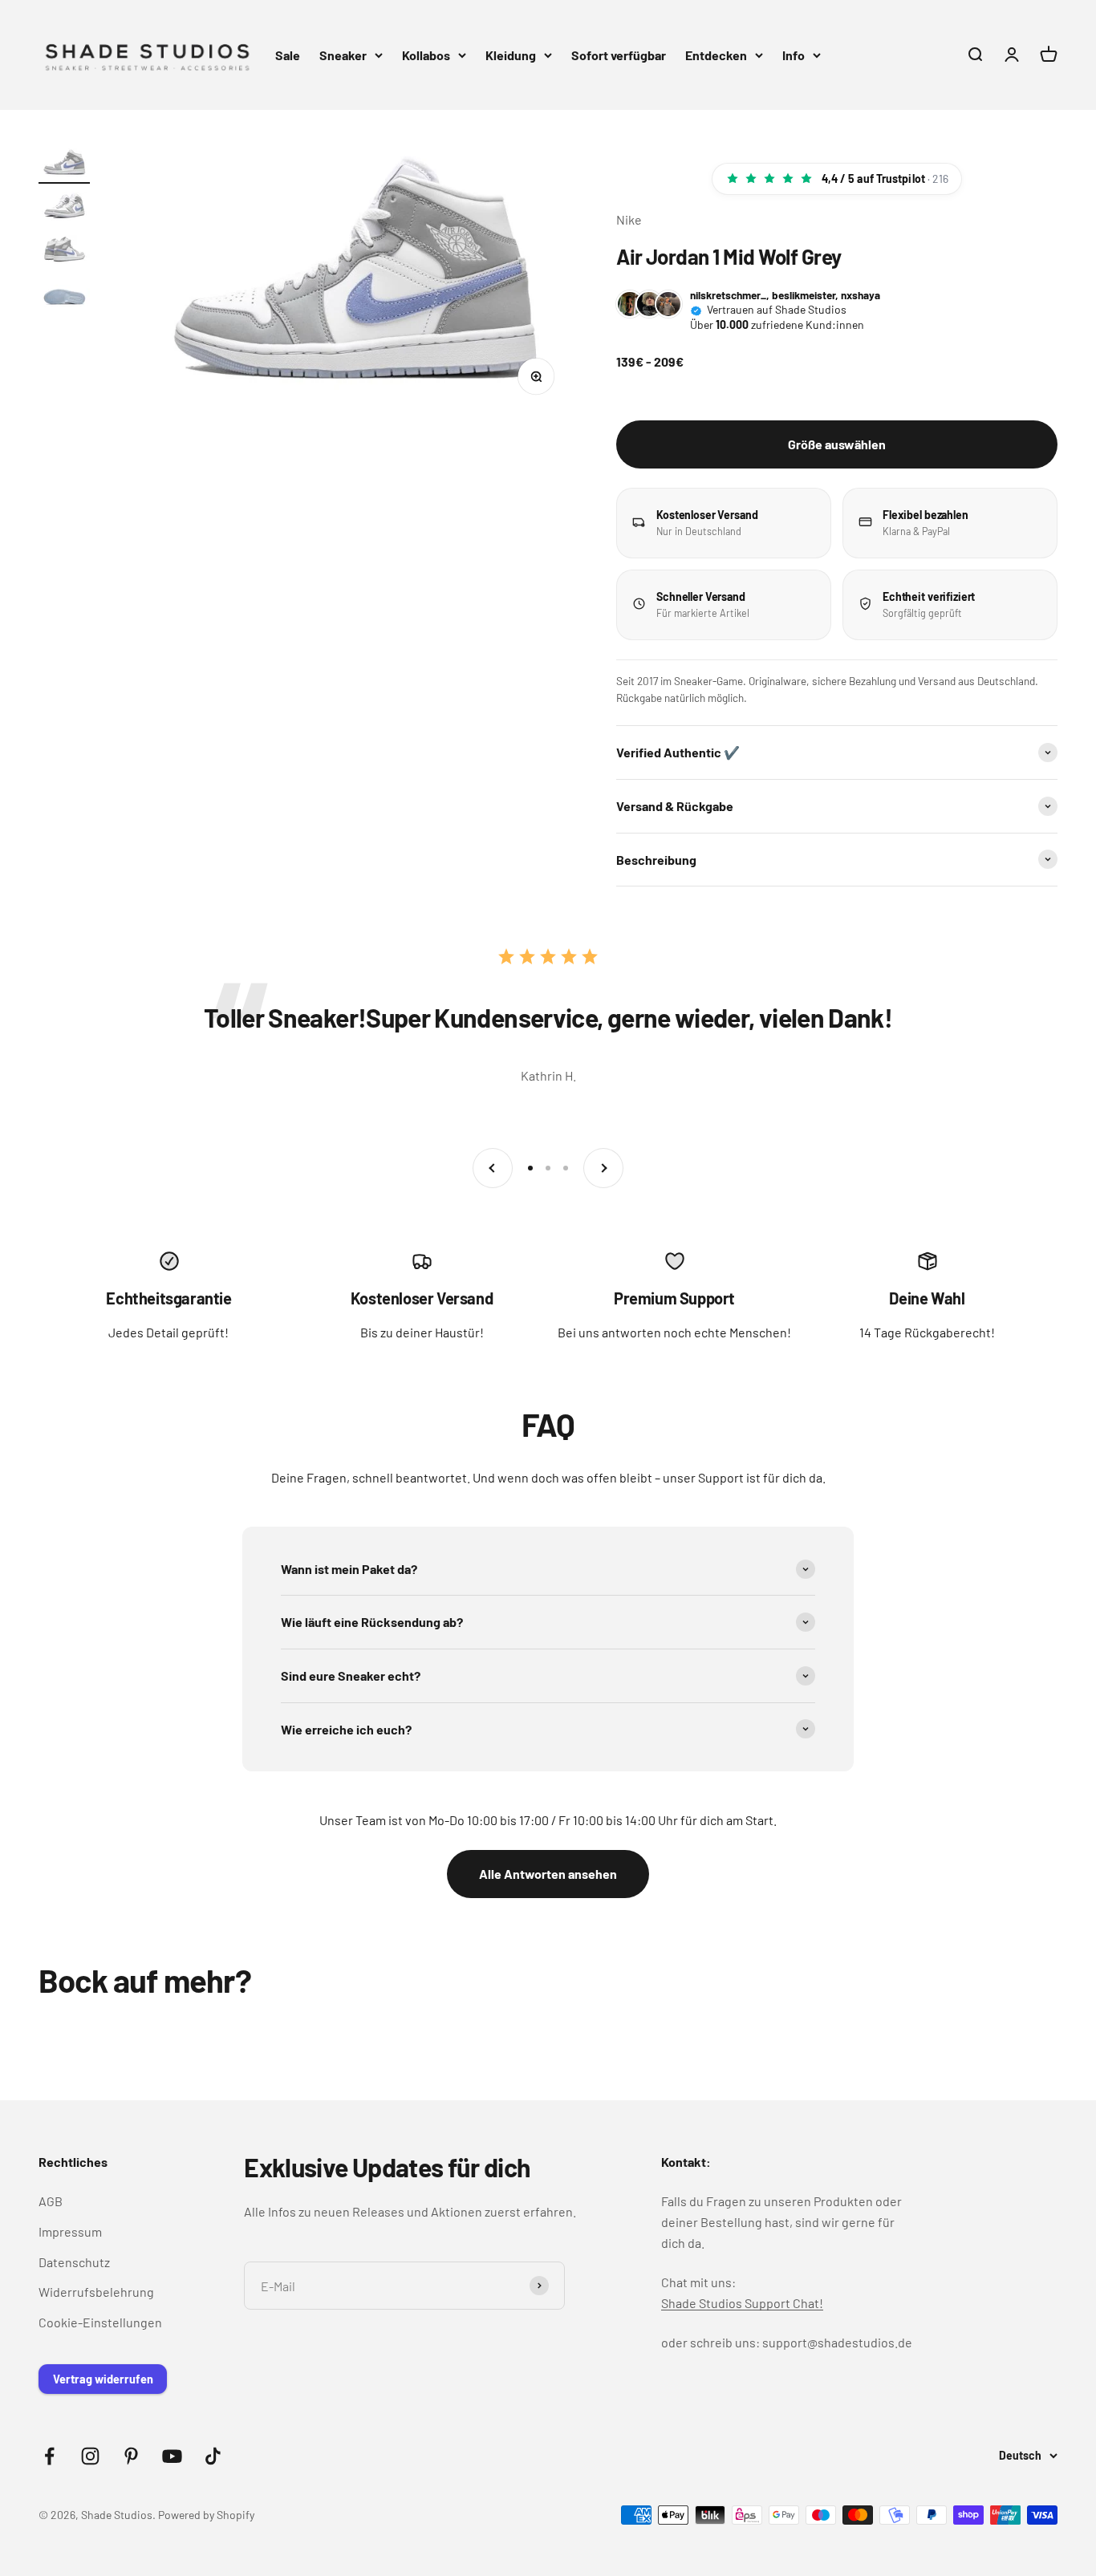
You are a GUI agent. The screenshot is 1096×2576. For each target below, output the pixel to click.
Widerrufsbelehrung (96, 2292)
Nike (629, 219)
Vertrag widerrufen (103, 2379)
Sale (288, 55)
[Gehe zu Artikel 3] (64, 253)
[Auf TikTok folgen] (213, 2456)
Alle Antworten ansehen (548, 1874)
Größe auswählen (837, 444)
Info (794, 55)
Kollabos (426, 55)
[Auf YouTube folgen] (172, 2456)
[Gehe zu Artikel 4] (64, 296)
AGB (51, 2201)
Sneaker (343, 55)
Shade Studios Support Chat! (742, 2303)
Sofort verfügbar (619, 55)
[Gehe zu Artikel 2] (64, 209)
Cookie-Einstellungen (100, 2322)
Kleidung (511, 55)
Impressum (70, 2231)
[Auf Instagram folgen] (90, 2456)
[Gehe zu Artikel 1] (64, 166)
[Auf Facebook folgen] (49, 2456)
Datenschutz (74, 2262)
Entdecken (716, 55)
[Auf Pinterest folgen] (131, 2456)
